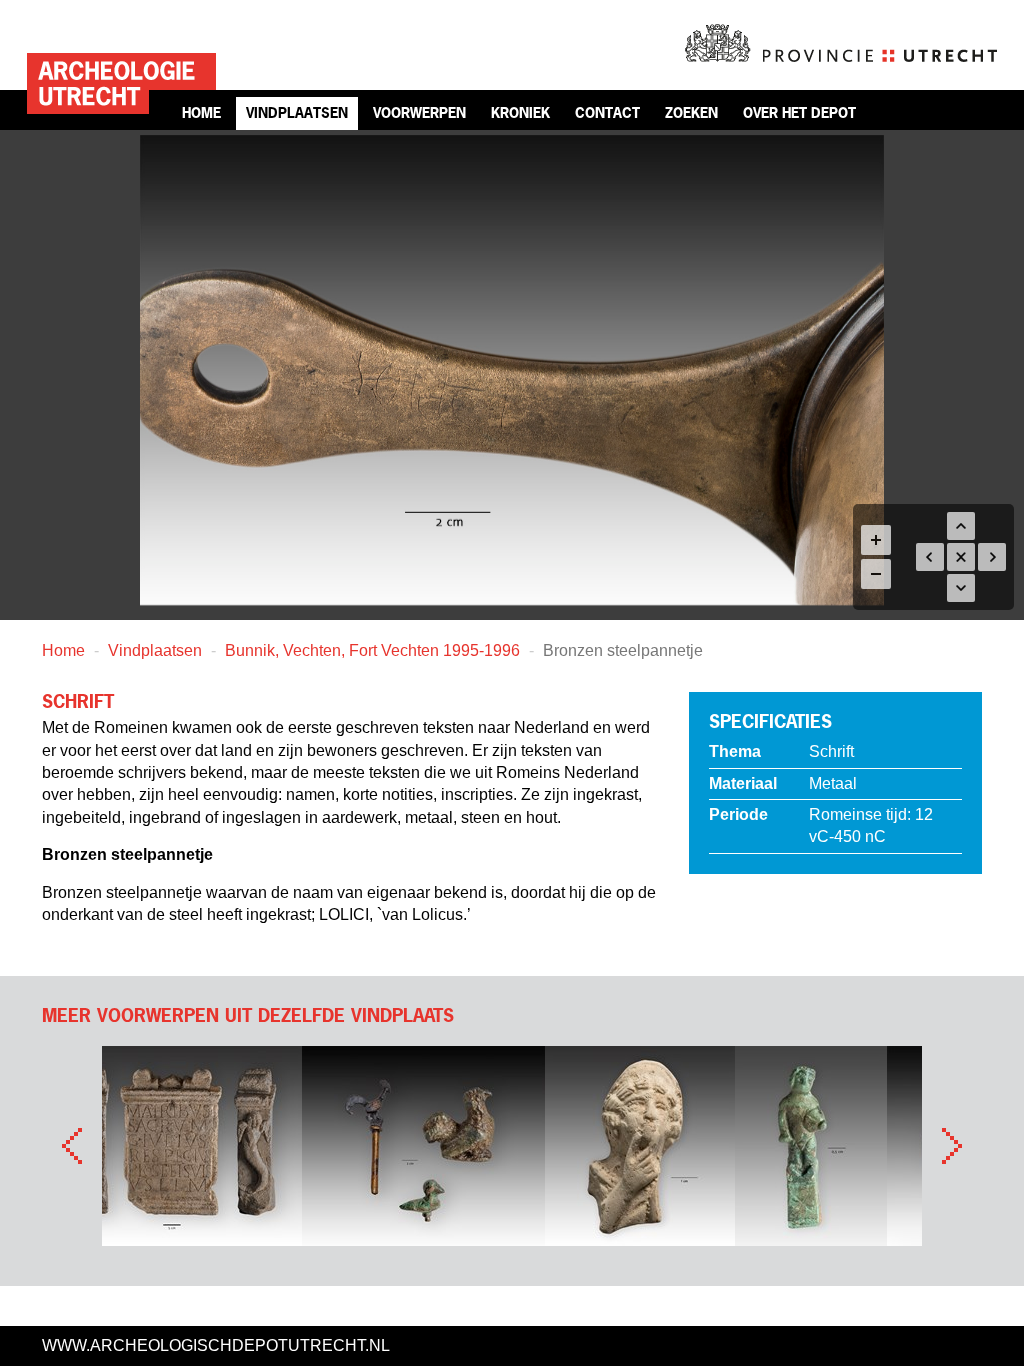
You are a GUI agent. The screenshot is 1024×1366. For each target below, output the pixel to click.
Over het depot (799, 112)
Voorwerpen (419, 112)
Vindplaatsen (297, 112)
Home (201, 112)
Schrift (831, 751)
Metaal (833, 783)
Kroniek (520, 112)
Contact (607, 112)
